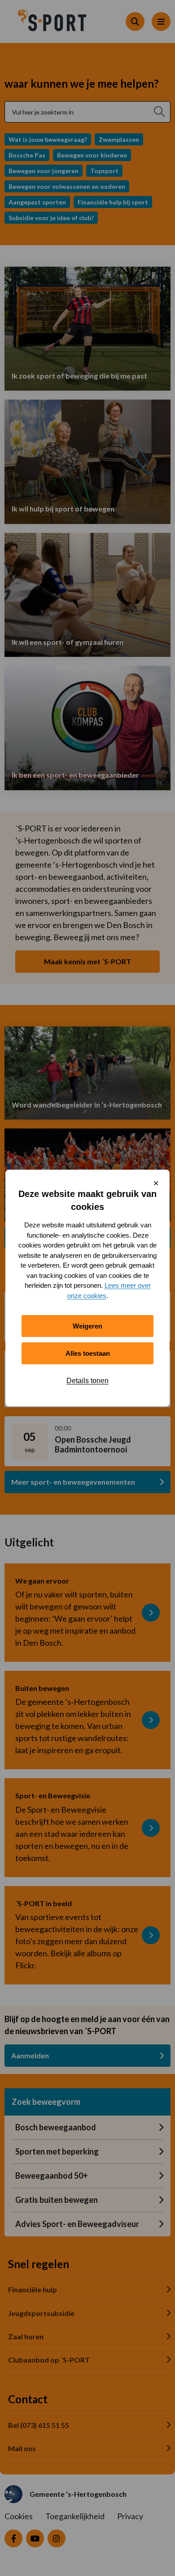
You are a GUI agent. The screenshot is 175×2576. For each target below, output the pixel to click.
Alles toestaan (88, 1353)
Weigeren (87, 1326)
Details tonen (87, 1381)
